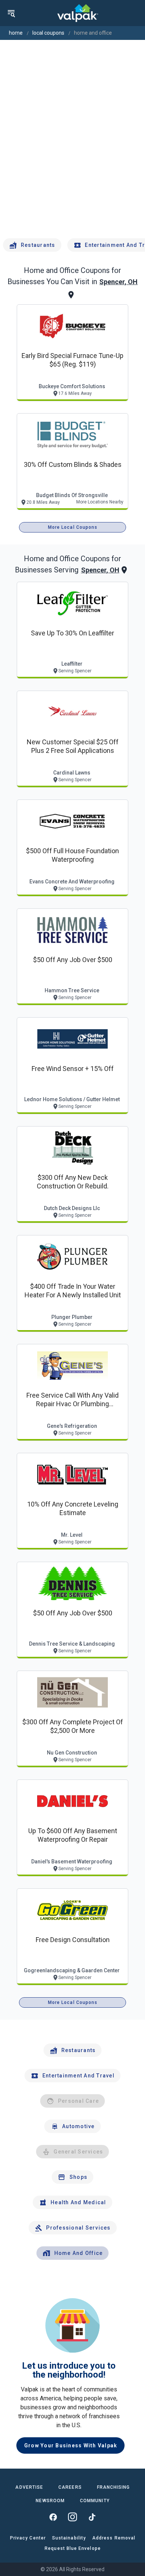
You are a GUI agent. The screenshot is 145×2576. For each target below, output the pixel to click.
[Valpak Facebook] (53, 2517)
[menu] (11, 13)
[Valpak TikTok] (92, 2517)
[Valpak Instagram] (72, 2517)
